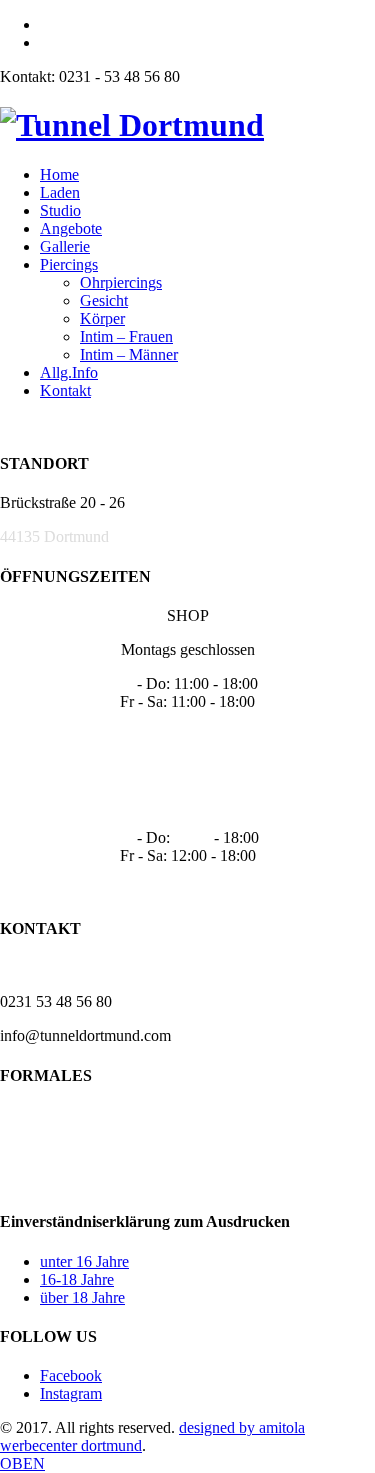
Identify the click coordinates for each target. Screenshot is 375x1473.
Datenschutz (39, 1148)
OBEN (22, 1463)
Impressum (34, 1114)
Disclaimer (34, 1182)
